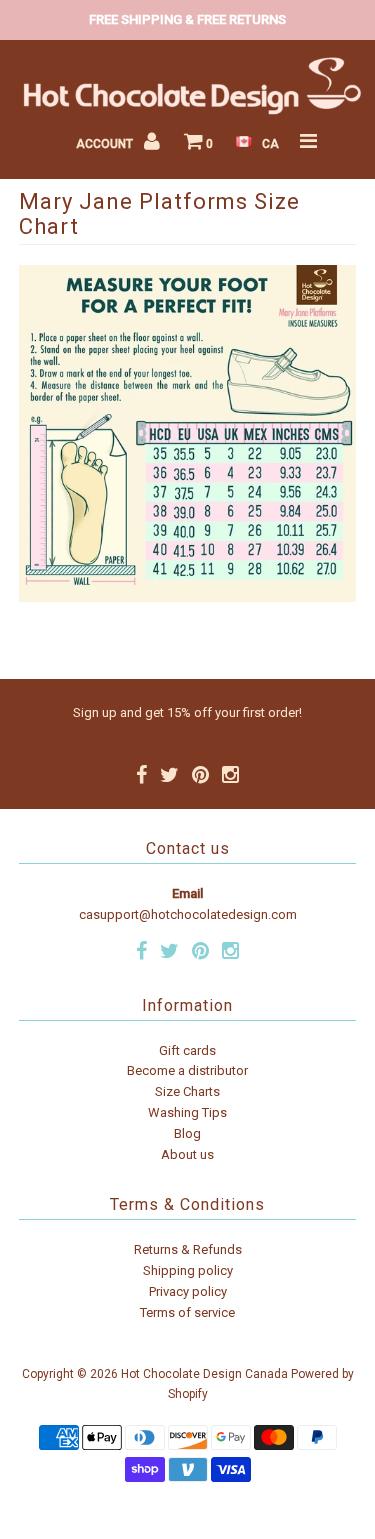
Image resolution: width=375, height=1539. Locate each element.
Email (187, 893)
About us (187, 1154)
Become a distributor (187, 1070)
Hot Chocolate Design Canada (204, 1374)
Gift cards (187, 1050)
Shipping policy (188, 1270)
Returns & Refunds (188, 1249)
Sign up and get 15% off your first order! (187, 712)
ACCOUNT (106, 144)
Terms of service (187, 1312)
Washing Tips (187, 1112)
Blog (187, 1133)
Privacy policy (188, 1291)
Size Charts (187, 1091)
